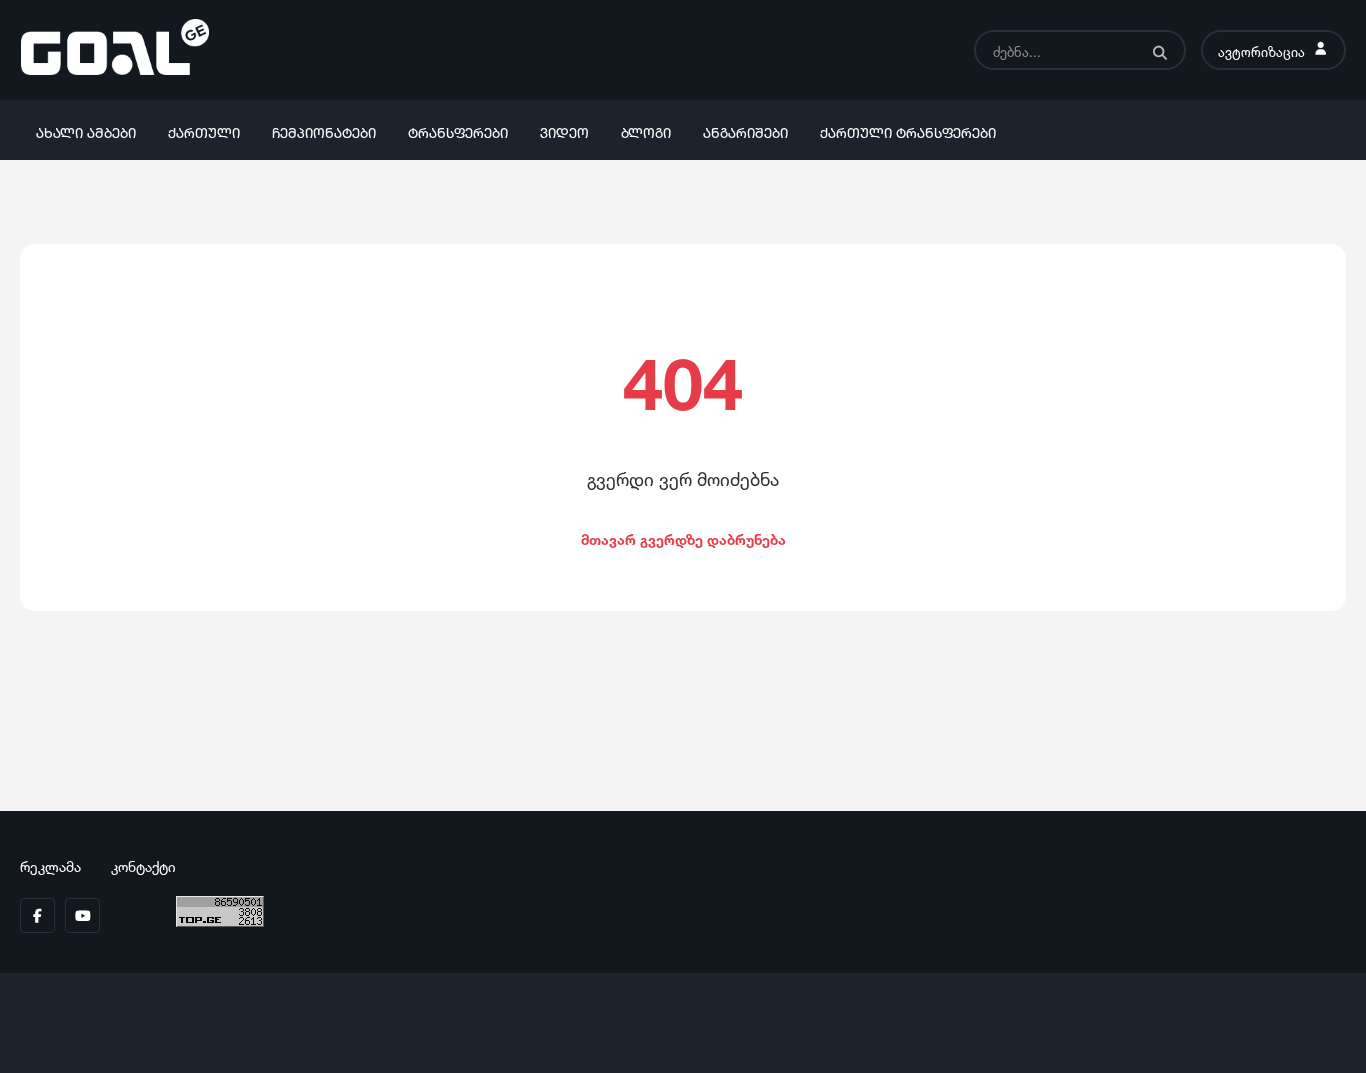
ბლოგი (646, 130)
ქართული (204, 130)
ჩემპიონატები (324, 130)
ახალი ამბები (86, 130)
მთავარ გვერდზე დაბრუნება (683, 537)
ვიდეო (564, 130)
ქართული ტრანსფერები (908, 130)
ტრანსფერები (458, 130)
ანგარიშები (745, 130)
